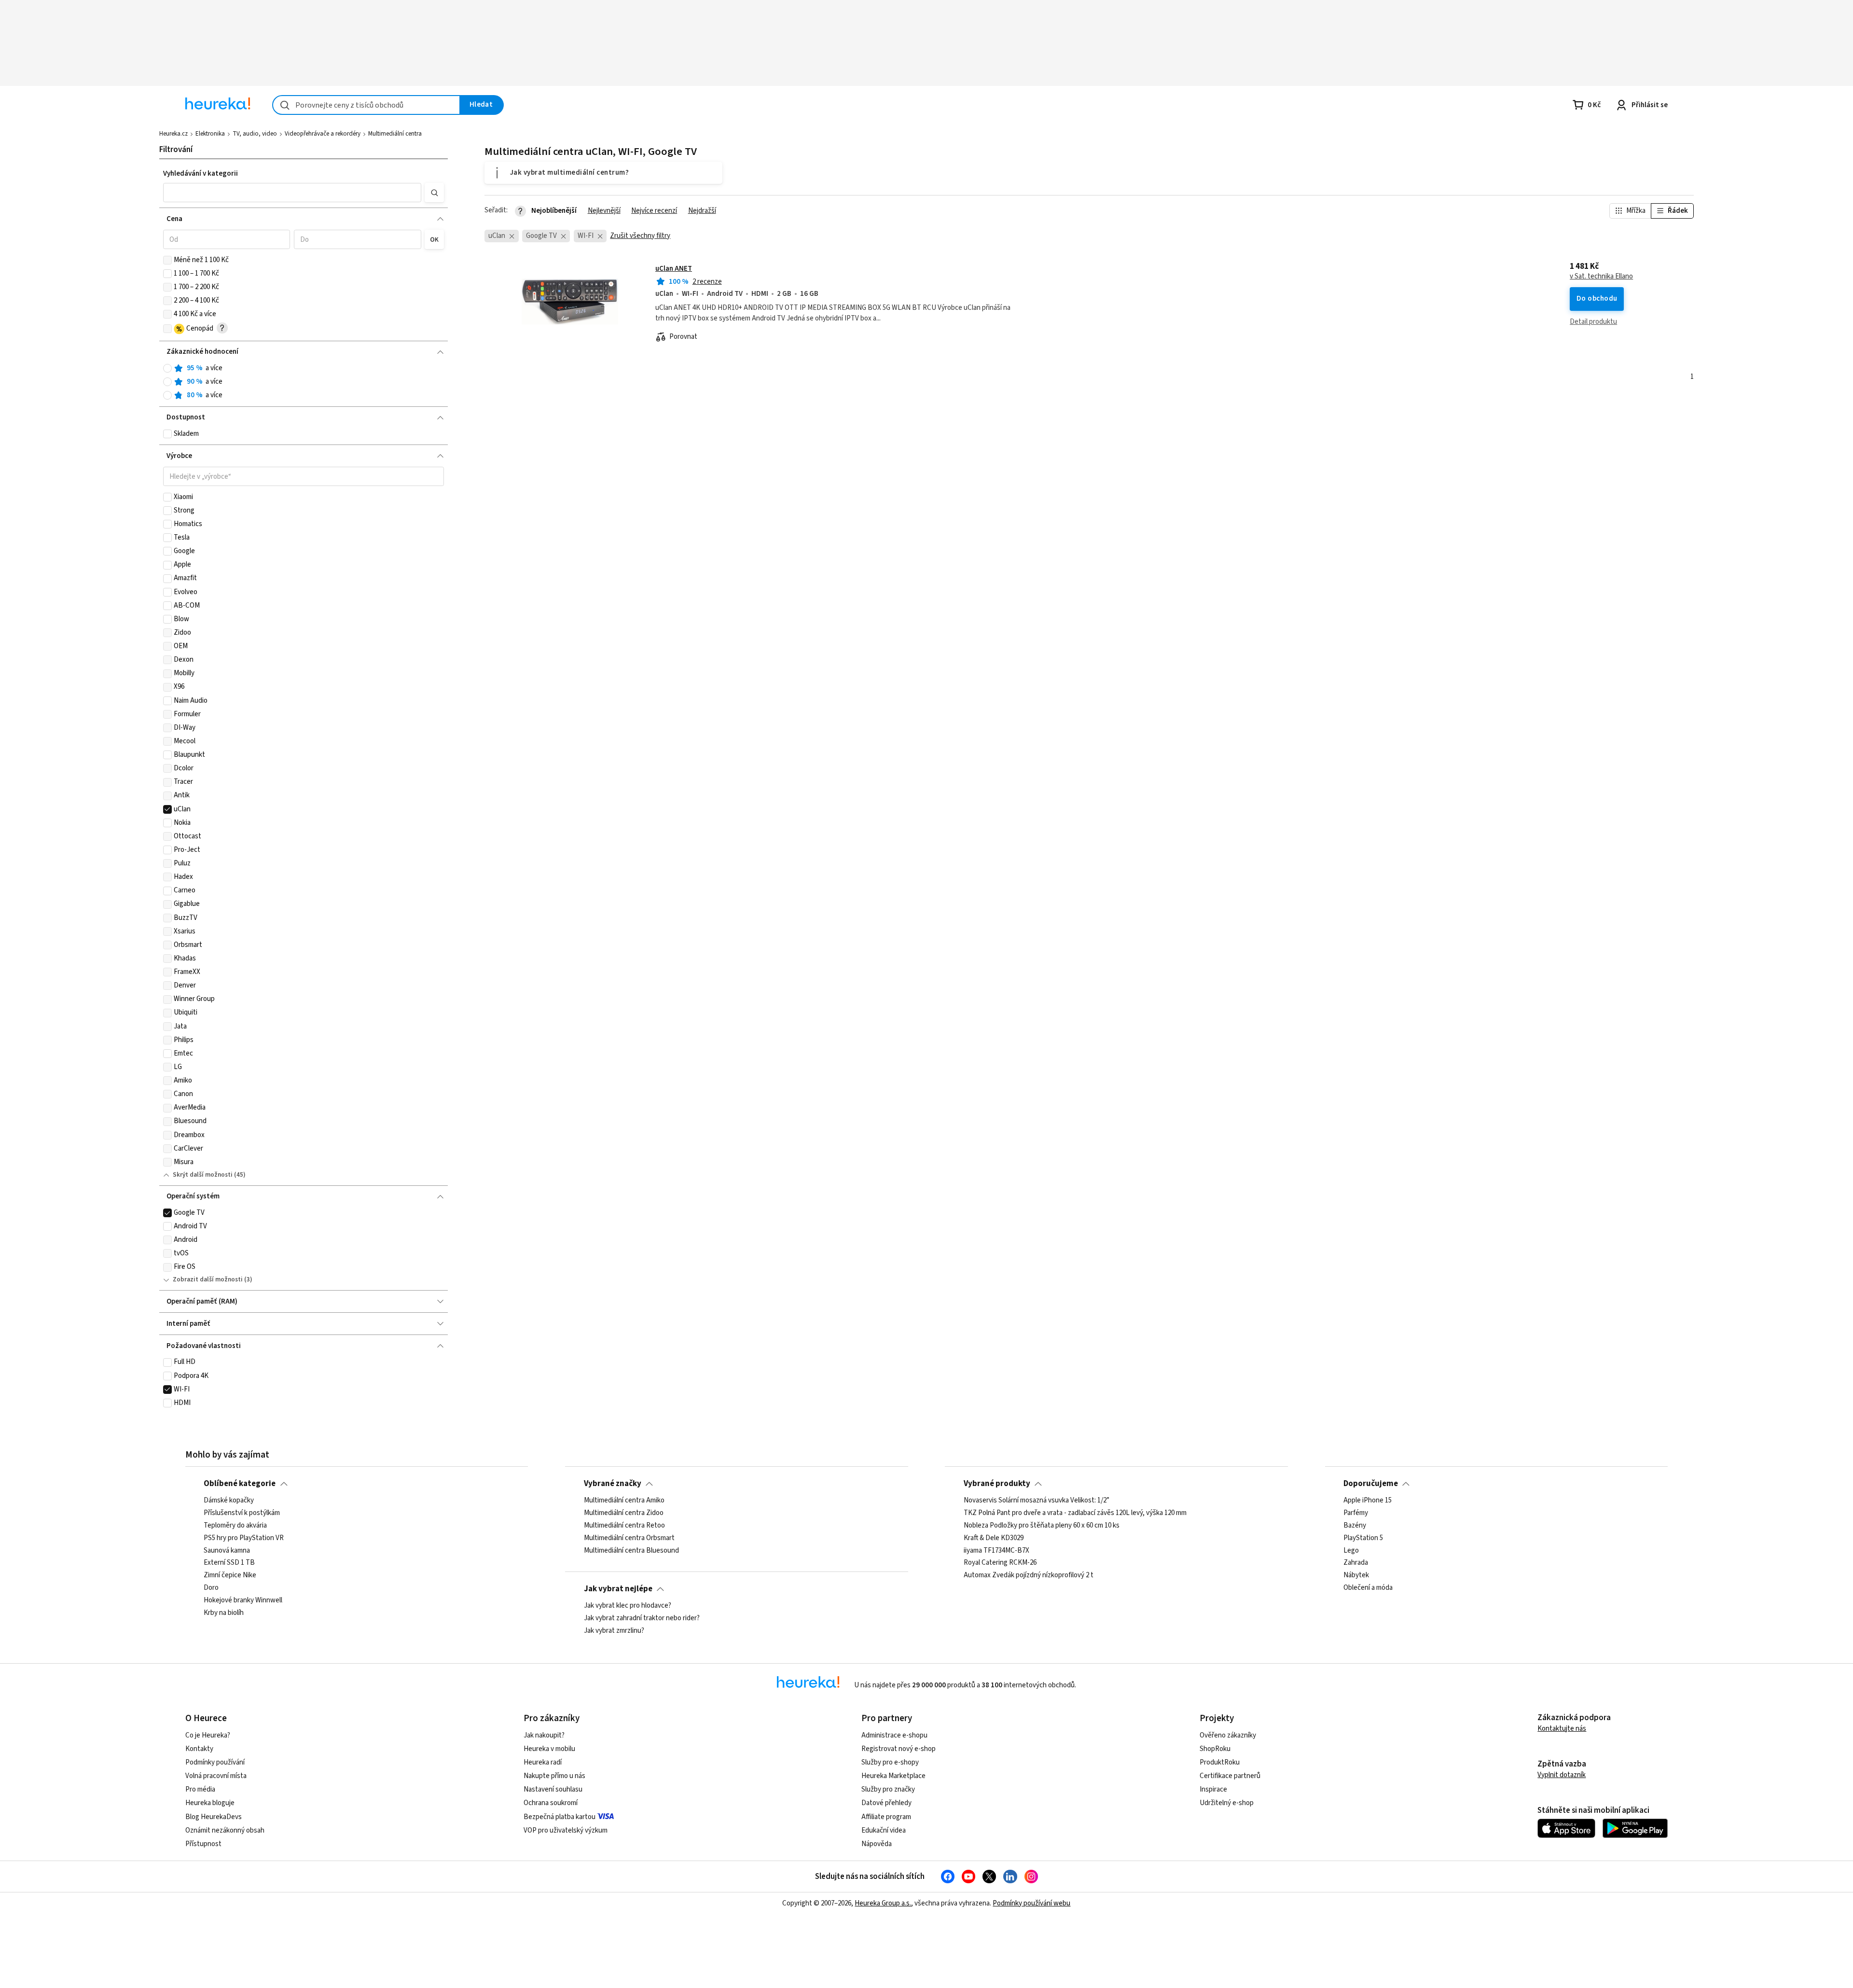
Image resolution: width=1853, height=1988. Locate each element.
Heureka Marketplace (893, 1776)
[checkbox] (167, 260)
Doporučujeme (1371, 1484)
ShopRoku (1215, 1749)
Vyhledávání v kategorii (201, 174)
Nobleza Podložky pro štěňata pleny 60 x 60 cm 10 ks (1042, 1526)
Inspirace (1213, 1789)
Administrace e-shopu (894, 1735)
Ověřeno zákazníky (1228, 1735)
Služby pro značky (888, 1789)
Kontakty (199, 1749)
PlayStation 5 (1363, 1538)
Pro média (200, 1789)
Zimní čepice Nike (230, 1575)
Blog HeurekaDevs (214, 1817)
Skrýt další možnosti (203, 1175)
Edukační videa (884, 1830)
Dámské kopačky (229, 1501)
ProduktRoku (1220, 1762)
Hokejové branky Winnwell (243, 1600)
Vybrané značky (613, 1484)
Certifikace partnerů (1230, 1776)
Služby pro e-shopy (890, 1762)
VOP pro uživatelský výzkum (566, 1830)
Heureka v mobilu (549, 1749)
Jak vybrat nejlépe (618, 1589)
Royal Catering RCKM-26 (1000, 1563)
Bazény (1355, 1526)
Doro (211, 1588)
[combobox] (366, 105)
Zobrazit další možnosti (208, 1279)
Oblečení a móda (1368, 1588)
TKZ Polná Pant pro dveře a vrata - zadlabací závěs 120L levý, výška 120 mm (1075, 1513)
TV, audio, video (255, 134)
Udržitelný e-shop (1227, 1803)
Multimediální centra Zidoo (624, 1513)
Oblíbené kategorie (240, 1484)
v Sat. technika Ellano (1601, 277)
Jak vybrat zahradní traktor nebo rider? (642, 1618)
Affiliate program (886, 1817)
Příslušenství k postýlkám (242, 1513)
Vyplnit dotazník (1562, 1775)
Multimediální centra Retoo (624, 1526)
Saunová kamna (227, 1550)
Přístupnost (203, 1844)
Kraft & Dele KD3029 (994, 1538)
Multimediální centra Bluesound (631, 1550)
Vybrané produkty (997, 1484)
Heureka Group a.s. (883, 1903)
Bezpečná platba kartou (560, 1817)
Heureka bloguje (210, 1803)
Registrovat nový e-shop (899, 1749)
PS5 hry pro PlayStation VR (244, 1538)
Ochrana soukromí (551, 1803)
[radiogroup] (304, 382)
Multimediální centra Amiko (624, 1501)
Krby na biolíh (224, 1613)
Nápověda (877, 1844)
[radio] (167, 368)
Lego (1351, 1550)
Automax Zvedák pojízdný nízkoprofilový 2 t (1029, 1575)
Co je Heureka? (208, 1735)
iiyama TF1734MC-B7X (996, 1550)
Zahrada (1356, 1563)
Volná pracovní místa (216, 1776)
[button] (292, 193)
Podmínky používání (215, 1762)
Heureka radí (543, 1762)
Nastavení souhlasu (553, 1789)
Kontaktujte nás (1562, 1729)
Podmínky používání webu (1031, 1903)
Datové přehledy (886, 1803)
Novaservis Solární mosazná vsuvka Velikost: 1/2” (1037, 1501)
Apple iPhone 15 (1368, 1501)
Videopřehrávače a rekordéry (323, 134)
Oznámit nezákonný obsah (225, 1830)
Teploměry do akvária (235, 1526)
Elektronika (210, 134)
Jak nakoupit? (544, 1735)
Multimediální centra (395, 134)
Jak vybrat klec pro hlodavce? (628, 1606)
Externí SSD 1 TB (229, 1563)
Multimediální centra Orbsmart (629, 1538)
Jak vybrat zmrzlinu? (614, 1631)
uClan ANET (674, 269)
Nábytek (1356, 1575)
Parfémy (1356, 1513)
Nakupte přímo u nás (554, 1776)
